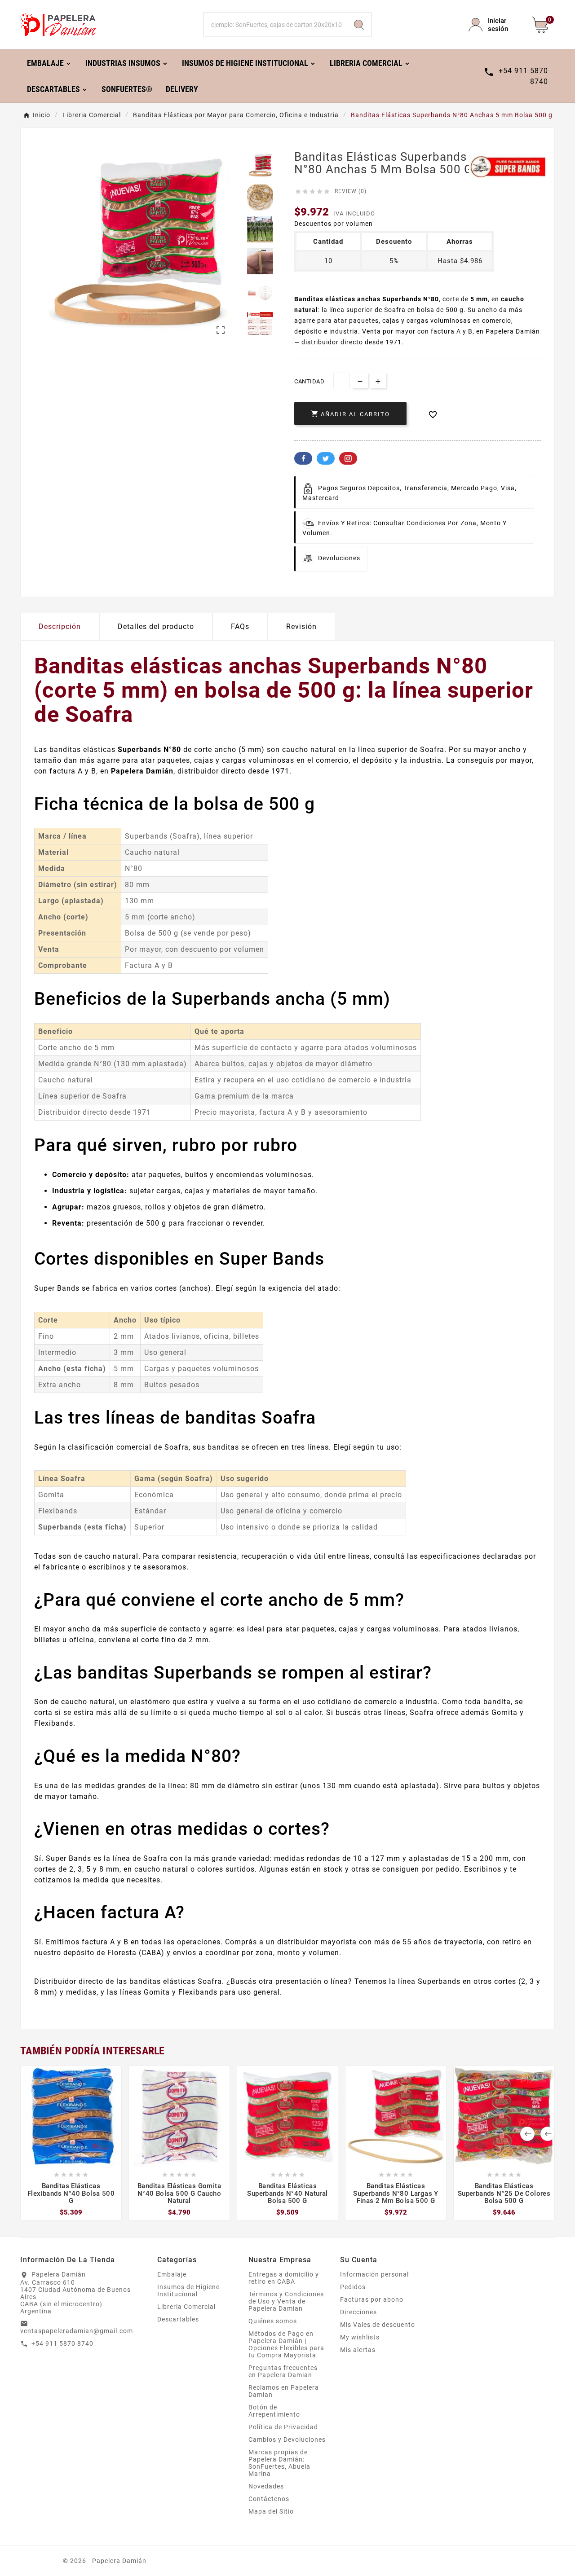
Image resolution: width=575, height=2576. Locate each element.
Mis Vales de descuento (378, 2325)
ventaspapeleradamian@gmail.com (77, 2331)
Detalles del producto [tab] (156, 626)
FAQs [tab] (240, 626)
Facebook (303, 458)
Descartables (178, 2319)
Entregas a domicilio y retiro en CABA (284, 2278)
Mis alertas (358, 2350)
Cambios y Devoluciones (287, 2440)
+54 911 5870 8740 (62, 2343)
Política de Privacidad (283, 2427)
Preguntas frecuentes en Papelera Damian (283, 2371)
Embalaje (172, 2274)
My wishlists (360, 2337)
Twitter (326, 458)
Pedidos (353, 2287)
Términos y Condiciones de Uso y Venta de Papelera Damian (286, 2301)
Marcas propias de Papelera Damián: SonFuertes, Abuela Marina (279, 2463)
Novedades (266, 2486)
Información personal (374, 2274)
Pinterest (348, 458)
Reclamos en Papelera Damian (284, 2391)
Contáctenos (269, 2499)
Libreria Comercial (186, 2307)
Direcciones (358, 2312)
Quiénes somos (273, 2321)
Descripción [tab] (60, 626)
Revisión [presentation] (301, 626)
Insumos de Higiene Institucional (188, 2290)
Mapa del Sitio (271, 2511)
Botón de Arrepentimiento (274, 2411)
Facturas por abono (372, 2299)
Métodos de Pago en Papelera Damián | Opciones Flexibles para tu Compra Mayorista (286, 2344)
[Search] (359, 25)
